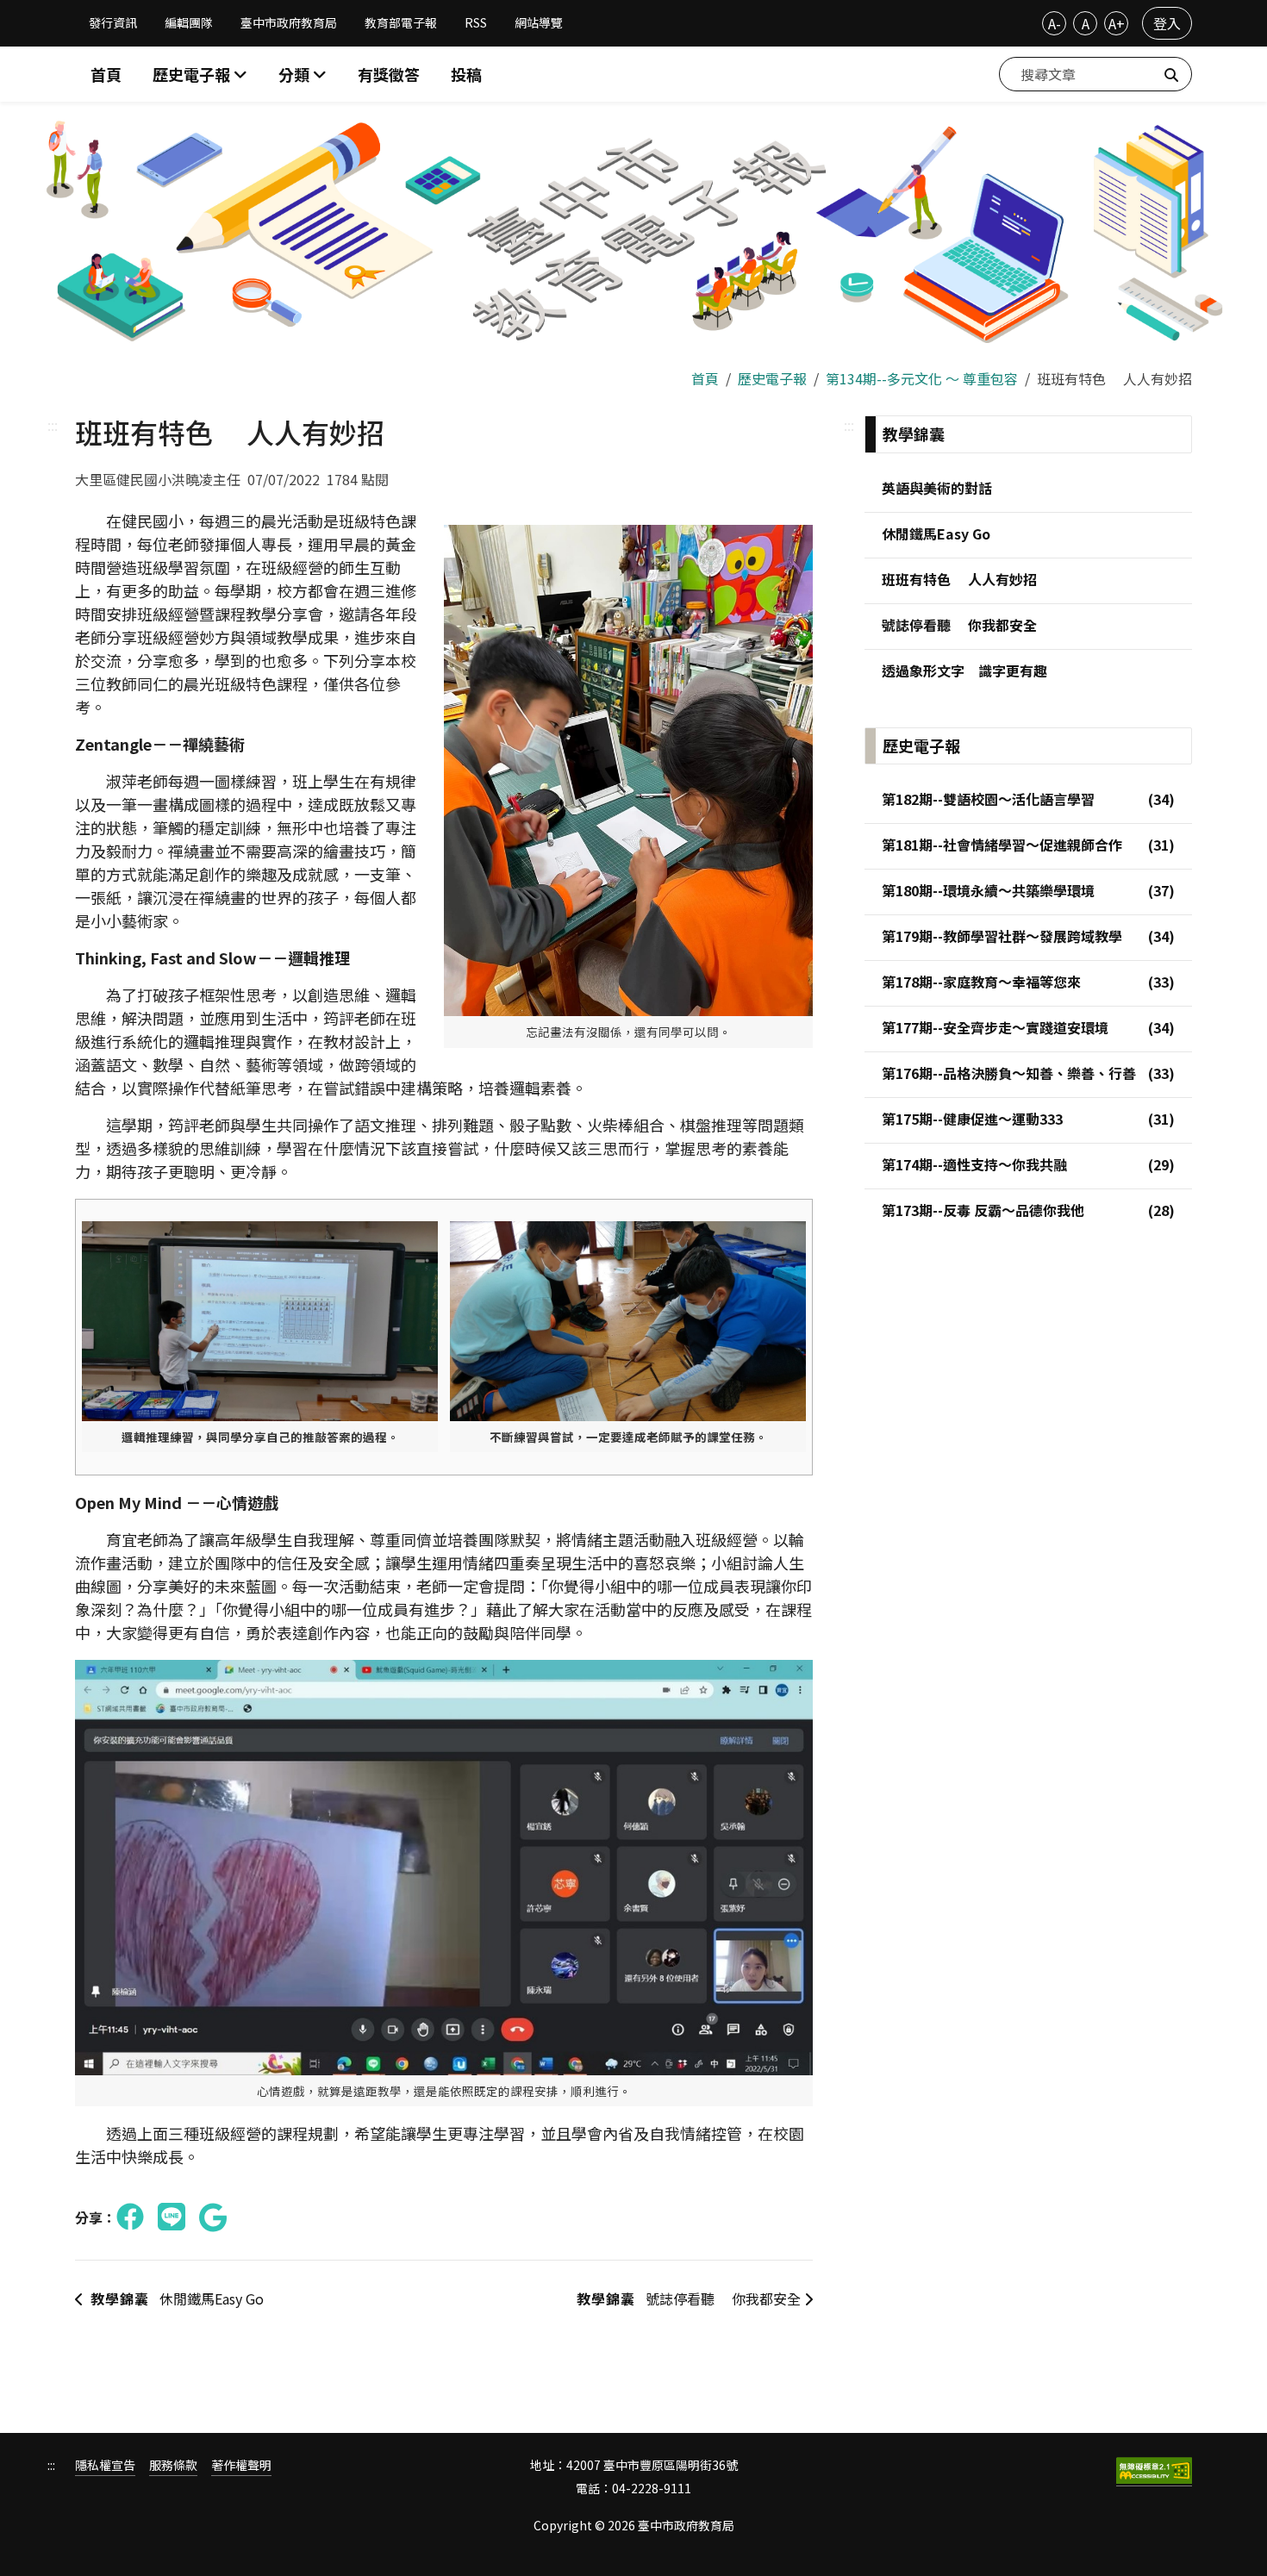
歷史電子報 (772, 378)
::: (53, 425)
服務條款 (173, 2465)
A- (1055, 23)
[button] (303, 75)
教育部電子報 (401, 22)
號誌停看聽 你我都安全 (690, 2298)
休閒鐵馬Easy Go (177, 2298)
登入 (1167, 23)
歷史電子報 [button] (193, 74)
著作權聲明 (241, 2465)
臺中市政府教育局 (289, 22)
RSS (476, 22)
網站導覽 (539, 22)
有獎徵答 (389, 74)
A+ (1117, 23)
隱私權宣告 (105, 2465)
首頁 (106, 74)
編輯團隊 (189, 22)
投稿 (466, 74)
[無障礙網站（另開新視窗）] (1154, 2472)
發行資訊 (113, 22)
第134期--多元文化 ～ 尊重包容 (922, 378)
